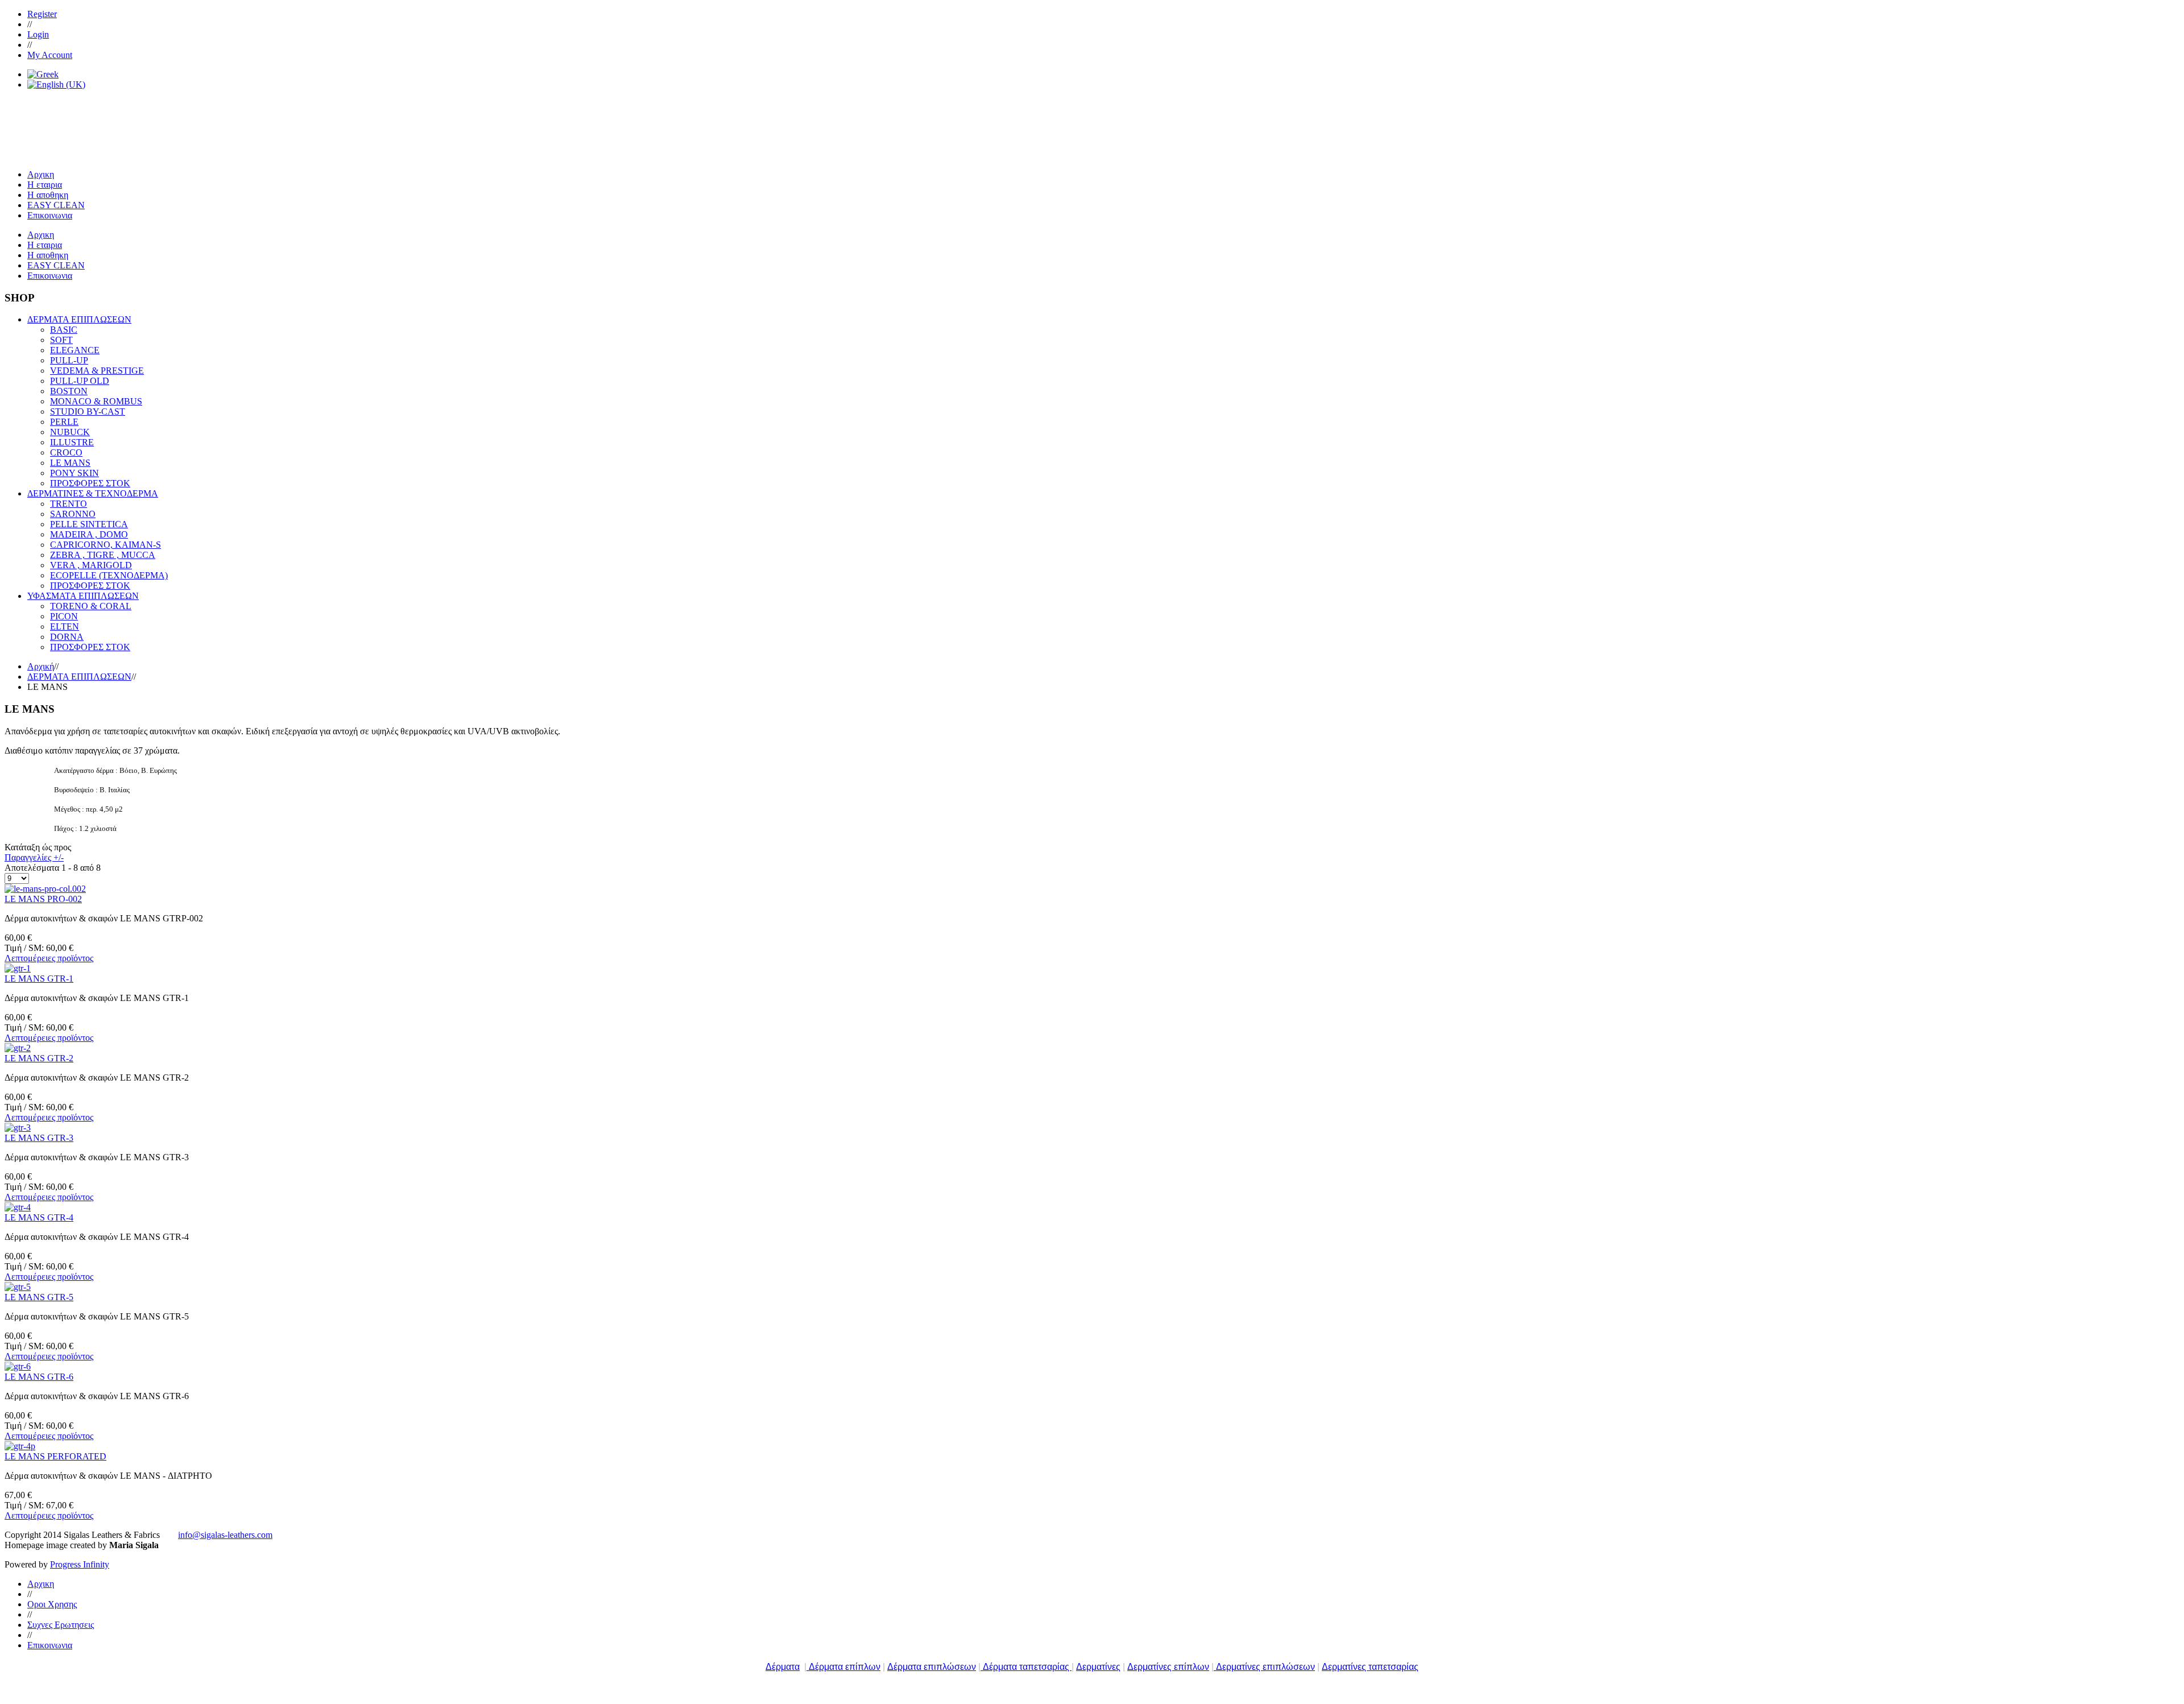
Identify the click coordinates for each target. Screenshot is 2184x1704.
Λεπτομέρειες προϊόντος (49, 958)
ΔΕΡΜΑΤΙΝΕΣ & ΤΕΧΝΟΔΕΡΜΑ (93, 493)
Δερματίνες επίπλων (1168, 1667)
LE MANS (70, 463)
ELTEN (65, 626)
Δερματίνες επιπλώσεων (1265, 1667)
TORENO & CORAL (91, 606)
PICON (64, 616)
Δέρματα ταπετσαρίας (1027, 1667)
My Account (50, 55)
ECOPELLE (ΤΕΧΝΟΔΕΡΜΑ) (109, 575)
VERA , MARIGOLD (91, 565)
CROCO (66, 452)
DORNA (67, 637)
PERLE (64, 422)
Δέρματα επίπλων (845, 1667)
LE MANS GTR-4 (39, 1217)
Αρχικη (41, 1584)
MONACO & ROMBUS (96, 401)
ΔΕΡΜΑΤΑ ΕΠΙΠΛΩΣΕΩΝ (79, 319)
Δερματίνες (1098, 1667)
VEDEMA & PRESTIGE (97, 371)
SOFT (61, 340)
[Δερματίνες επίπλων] (1215, 1667)
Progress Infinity (80, 1564)
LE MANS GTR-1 (39, 979)
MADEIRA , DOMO (89, 534)
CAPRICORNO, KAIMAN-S (106, 545)
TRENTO (69, 504)
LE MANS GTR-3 (39, 1138)
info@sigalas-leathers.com (225, 1535)
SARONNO (73, 514)
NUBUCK (70, 432)
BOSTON (69, 391)
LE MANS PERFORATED (55, 1456)
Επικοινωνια (50, 1645)
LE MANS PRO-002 (43, 899)
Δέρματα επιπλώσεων (932, 1667)
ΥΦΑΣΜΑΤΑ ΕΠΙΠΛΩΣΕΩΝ (83, 596)
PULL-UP (69, 360)
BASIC (64, 330)
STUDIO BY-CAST (88, 411)
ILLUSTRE (72, 442)
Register (42, 14)
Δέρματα (783, 1667)
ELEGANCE (75, 350)
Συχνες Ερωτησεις (61, 1625)
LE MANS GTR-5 (39, 1297)
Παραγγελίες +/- (34, 857)
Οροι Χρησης (52, 1604)
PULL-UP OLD (80, 381)
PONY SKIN (75, 473)
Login (38, 34)
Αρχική (41, 666)
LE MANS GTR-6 (39, 1377)
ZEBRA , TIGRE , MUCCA (103, 555)
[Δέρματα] (808, 1667)
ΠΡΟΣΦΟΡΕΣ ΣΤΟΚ (90, 483)
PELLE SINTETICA (89, 524)
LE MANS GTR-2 (39, 1058)
